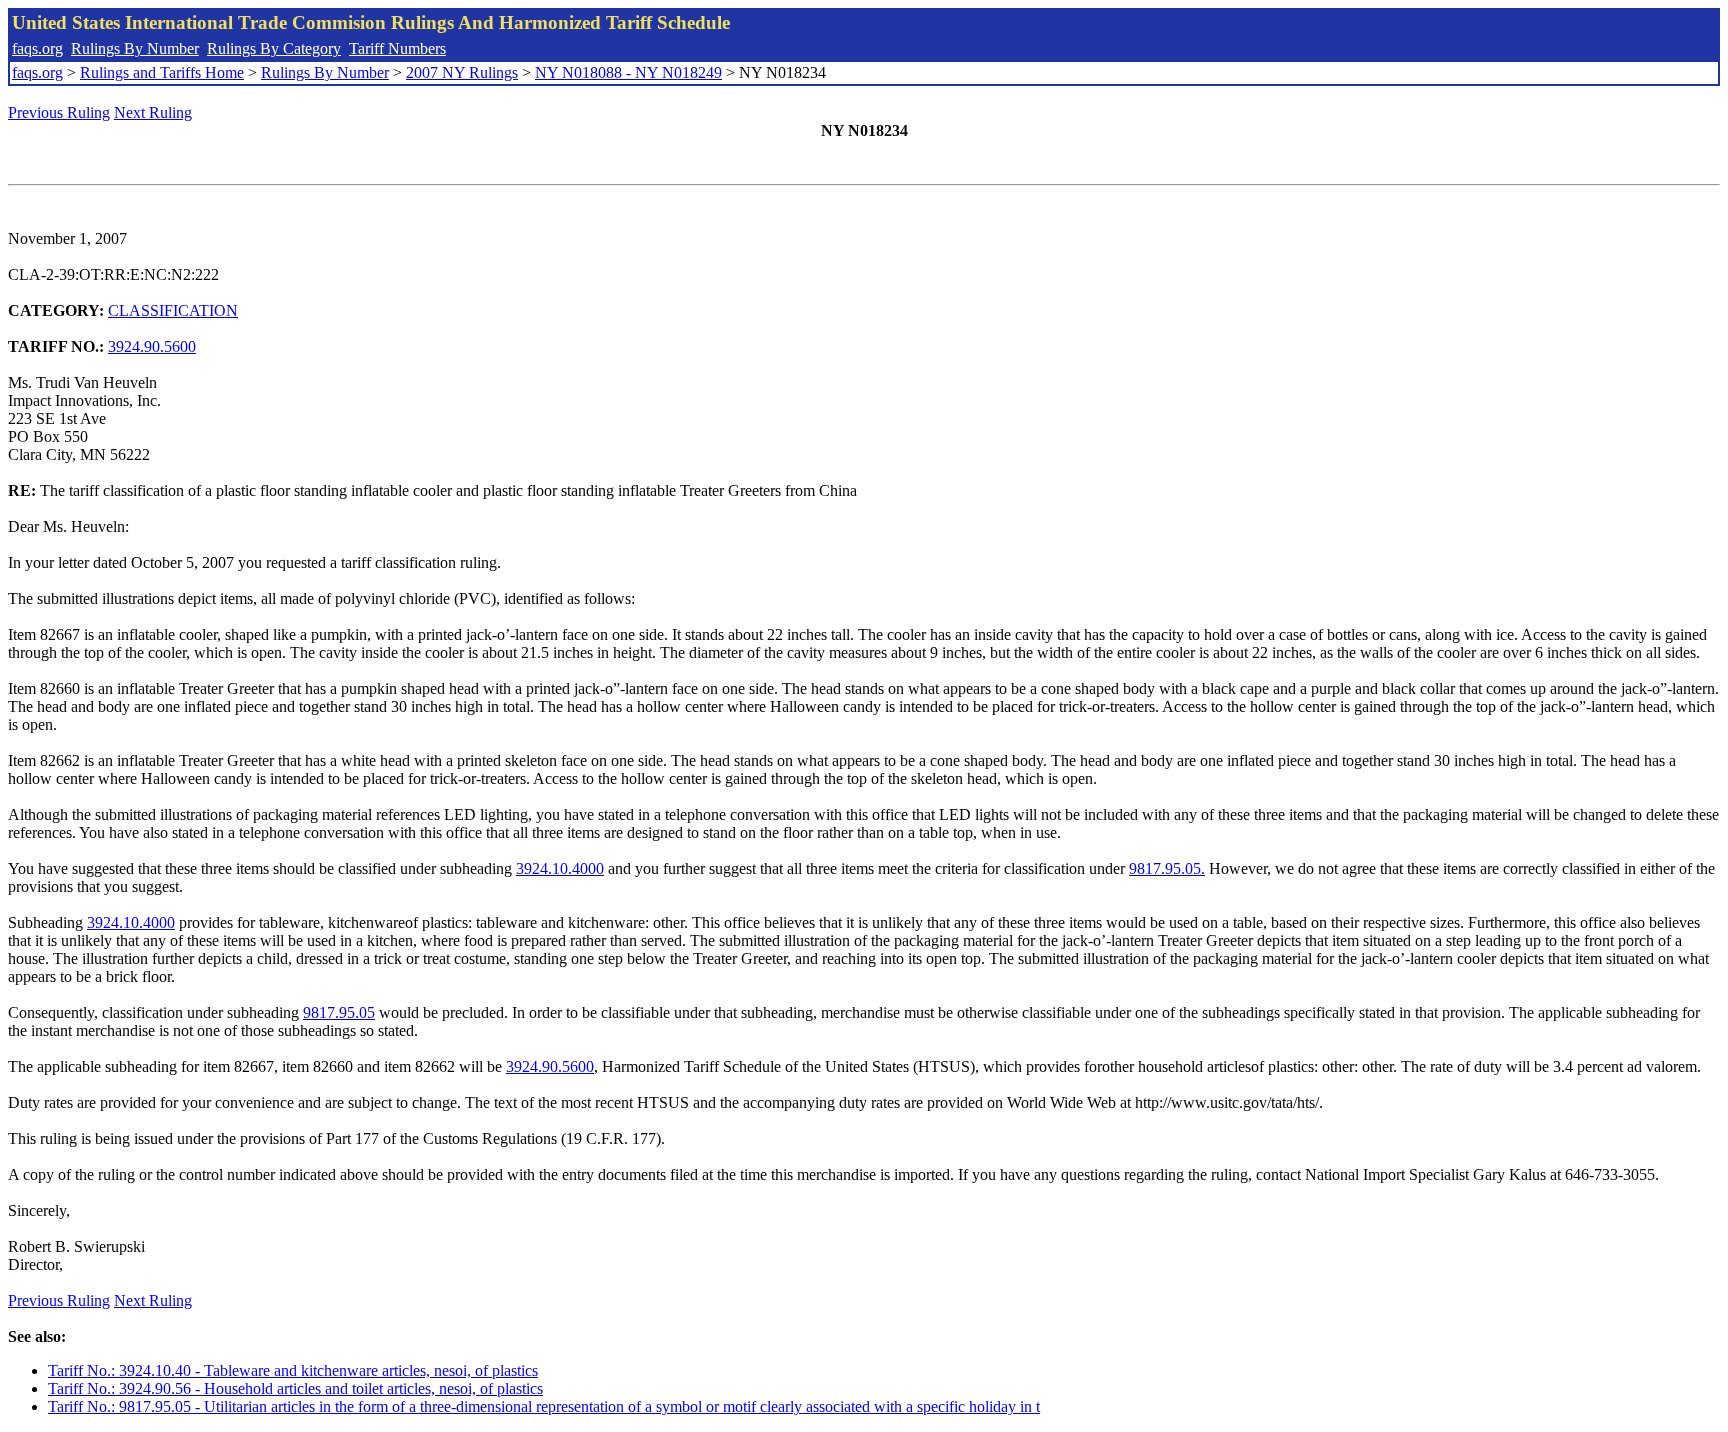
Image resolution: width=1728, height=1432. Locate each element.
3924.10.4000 (560, 868)
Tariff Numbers (397, 48)
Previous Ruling (59, 112)
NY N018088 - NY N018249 (628, 72)
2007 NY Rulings (462, 72)
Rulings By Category (274, 48)
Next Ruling (153, 112)
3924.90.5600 (152, 346)
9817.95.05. (1167, 868)
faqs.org (37, 48)
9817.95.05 (339, 1012)
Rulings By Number (135, 48)
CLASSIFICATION (173, 310)
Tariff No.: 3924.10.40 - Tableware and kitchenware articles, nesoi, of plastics (293, 1370)
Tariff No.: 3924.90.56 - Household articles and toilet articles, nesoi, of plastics (295, 1388)
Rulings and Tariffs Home (162, 72)
